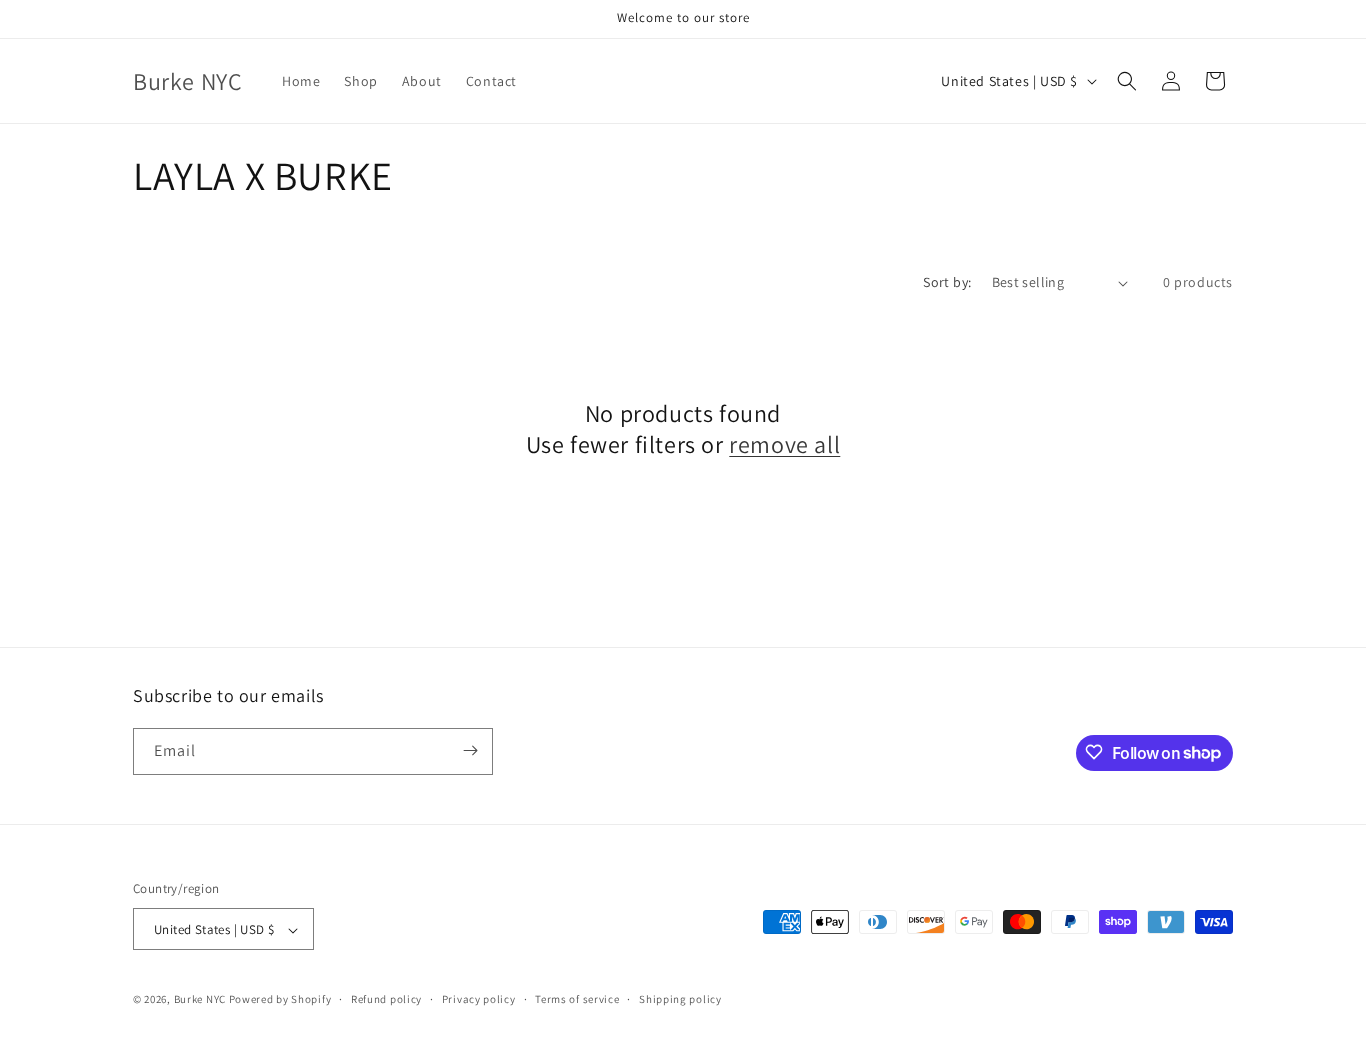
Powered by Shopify (280, 1000)
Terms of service (577, 999)
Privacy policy (479, 999)
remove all (784, 444)
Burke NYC (200, 1000)
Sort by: (947, 282)
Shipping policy (680, 999)
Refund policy (386, 999)
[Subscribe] (470, 750)
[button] (1127, 81)
